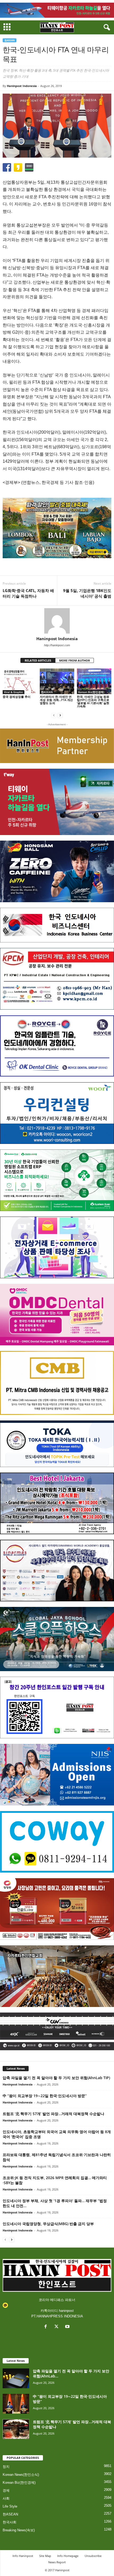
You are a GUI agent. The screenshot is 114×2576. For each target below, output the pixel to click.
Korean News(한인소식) (21, 2475)
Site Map (45, 2556)
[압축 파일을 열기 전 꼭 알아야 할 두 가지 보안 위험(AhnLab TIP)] (16, 2378)
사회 (6, 2498)
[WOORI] (57, 1113)
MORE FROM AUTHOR (74, 660)
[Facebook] (47, 2327)
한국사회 (10, 2522)
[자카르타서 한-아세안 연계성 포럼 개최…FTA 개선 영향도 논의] (57, 681)
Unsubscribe (93, 2556)
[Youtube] (68, 2327)
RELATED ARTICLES (38, 660)
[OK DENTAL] (57, 1046)
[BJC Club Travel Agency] (57, 1503)
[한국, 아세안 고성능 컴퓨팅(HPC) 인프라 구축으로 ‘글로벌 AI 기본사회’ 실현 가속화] (94, 681)
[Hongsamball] (57, 871)
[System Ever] (57, 1180)
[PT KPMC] (57, 979)
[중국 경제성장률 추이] (20, 681)
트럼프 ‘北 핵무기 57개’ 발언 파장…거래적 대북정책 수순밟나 (53, 2114)
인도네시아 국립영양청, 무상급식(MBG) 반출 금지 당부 (48, 2224)
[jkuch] (57, 1976)
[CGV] (57, 2031)
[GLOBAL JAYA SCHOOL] (57, 1639)
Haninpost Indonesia (22, 86)
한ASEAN (10, 40)
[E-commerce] (57, 1247)
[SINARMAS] (57, 1571)
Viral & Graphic (14, 692)
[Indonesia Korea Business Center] (57, 925)
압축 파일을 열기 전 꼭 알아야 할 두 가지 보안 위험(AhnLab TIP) (56, 2078)
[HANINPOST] (57, 1708)
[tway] (57, 10)
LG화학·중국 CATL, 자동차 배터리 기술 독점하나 (28, 593)
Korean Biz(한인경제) (91, 692)
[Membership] (57, 746)
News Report (57, 2562)
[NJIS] (57, 1775)
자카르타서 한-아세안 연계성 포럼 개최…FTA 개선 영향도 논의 (56, 700)
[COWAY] (57, 1842)
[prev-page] (54, 715)
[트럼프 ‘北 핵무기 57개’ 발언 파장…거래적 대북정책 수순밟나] (16, 2429)
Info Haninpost (23, 2556)
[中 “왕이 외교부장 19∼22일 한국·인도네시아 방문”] (16, 2404)
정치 (6, 2467)
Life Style (10, 2506)
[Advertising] (57, 528)
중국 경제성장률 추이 (17, 697)
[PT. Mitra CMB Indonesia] (57, 1383)
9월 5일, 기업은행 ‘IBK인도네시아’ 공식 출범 (87, 593)
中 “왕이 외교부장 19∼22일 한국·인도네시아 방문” (45, 2096)
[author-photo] (57, 621)
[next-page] (60, 715)
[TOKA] (57, 1444)
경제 (6, 2490)
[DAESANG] (57, 1909)
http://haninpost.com (57, 645)
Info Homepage (68, 2556)
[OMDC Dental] (57, 1315)
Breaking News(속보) (19, 2530)
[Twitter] (58, 2327)
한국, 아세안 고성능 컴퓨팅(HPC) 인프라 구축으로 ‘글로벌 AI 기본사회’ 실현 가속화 (93, 701)
